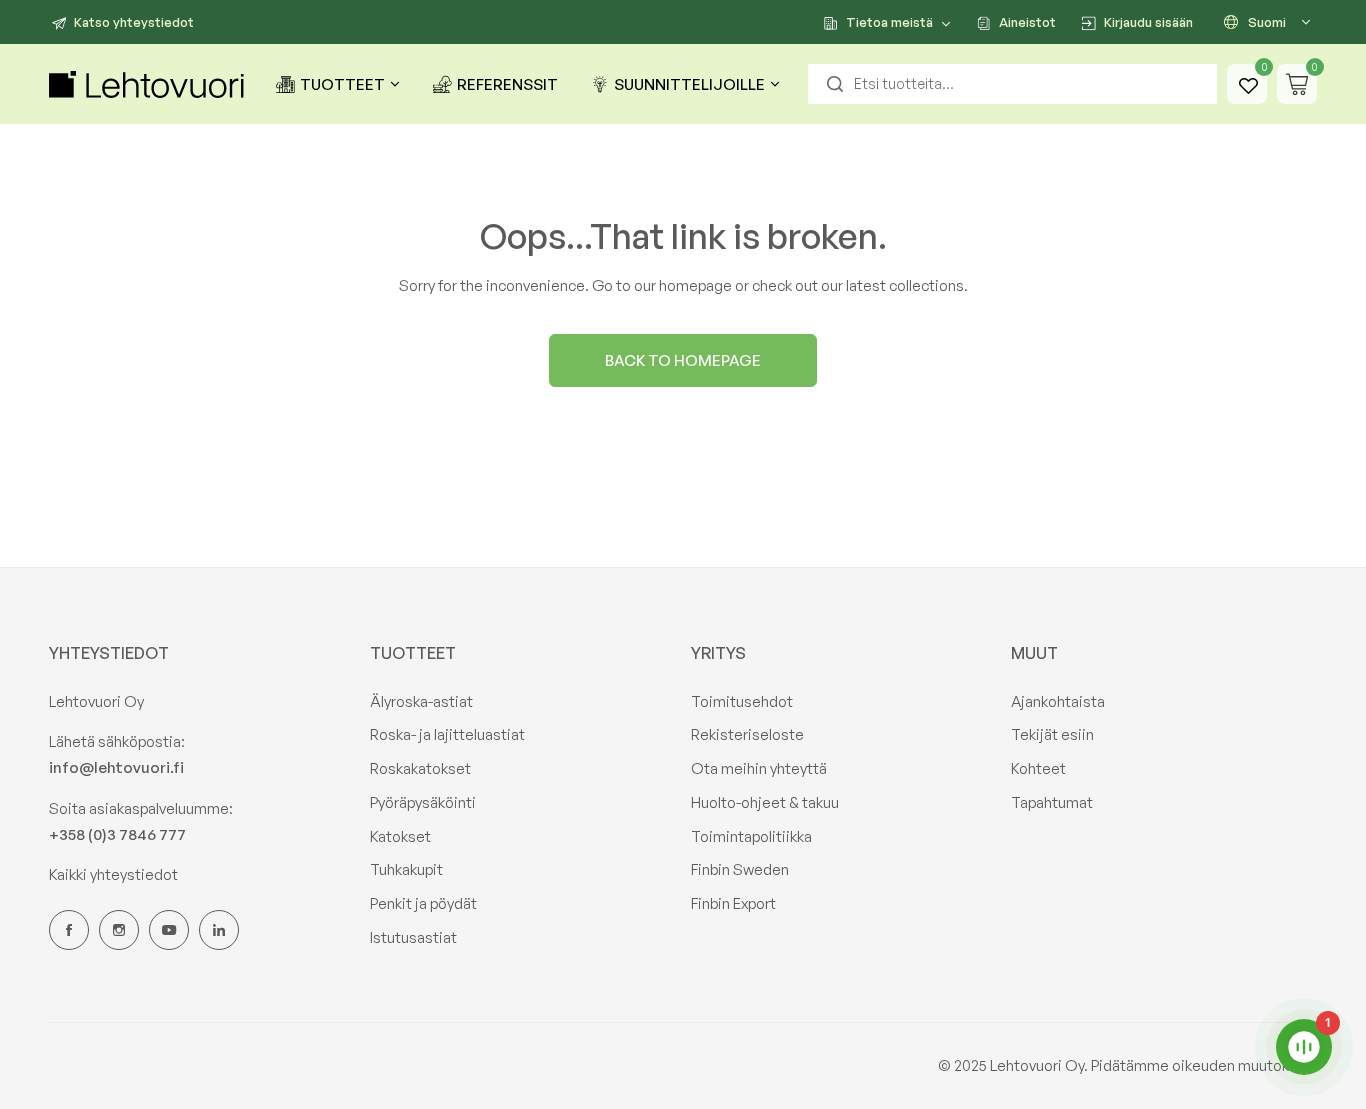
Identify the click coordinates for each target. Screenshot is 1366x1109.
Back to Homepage (683, 360)
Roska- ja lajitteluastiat (447, 734)
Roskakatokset (420, 768)
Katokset (400, 836)
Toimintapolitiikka (751, 836)
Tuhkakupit (406, 869)
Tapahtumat (1052, 802)
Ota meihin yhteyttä (759, 768)
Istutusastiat (413, 937)
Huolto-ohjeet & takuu (765, 802)
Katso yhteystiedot (134, 22)
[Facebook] (69, 930)
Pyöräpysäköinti (423, 802)
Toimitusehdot (742, 701)
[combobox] (1012, 84)
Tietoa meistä (889, 22)
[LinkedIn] (219, 930)
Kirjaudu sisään (1148, 22)
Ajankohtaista (1058, 701)
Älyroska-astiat (421, 701)
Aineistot (1027, 22)
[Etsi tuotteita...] (835, 84)
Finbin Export (733, 903)
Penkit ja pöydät (423, 903)
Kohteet (1038, 768)
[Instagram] (119, 930)
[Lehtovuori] (149, 84)
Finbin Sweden (740, 869)
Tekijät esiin (1052, 734)
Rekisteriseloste (747, 734)
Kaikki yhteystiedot (113, 874)
